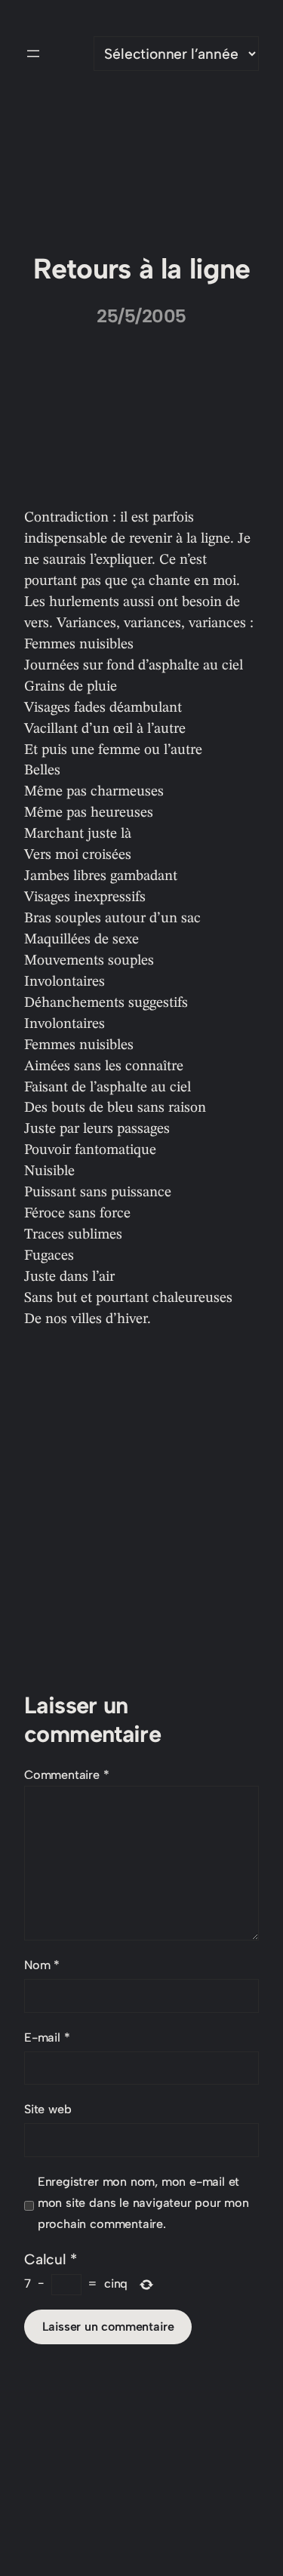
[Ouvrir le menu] (33, 54)
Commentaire (67, 1775)
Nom (42, 1965)
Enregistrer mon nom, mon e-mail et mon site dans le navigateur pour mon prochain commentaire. (143, 2203)
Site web (48, 2109)
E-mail (47, 2037)
